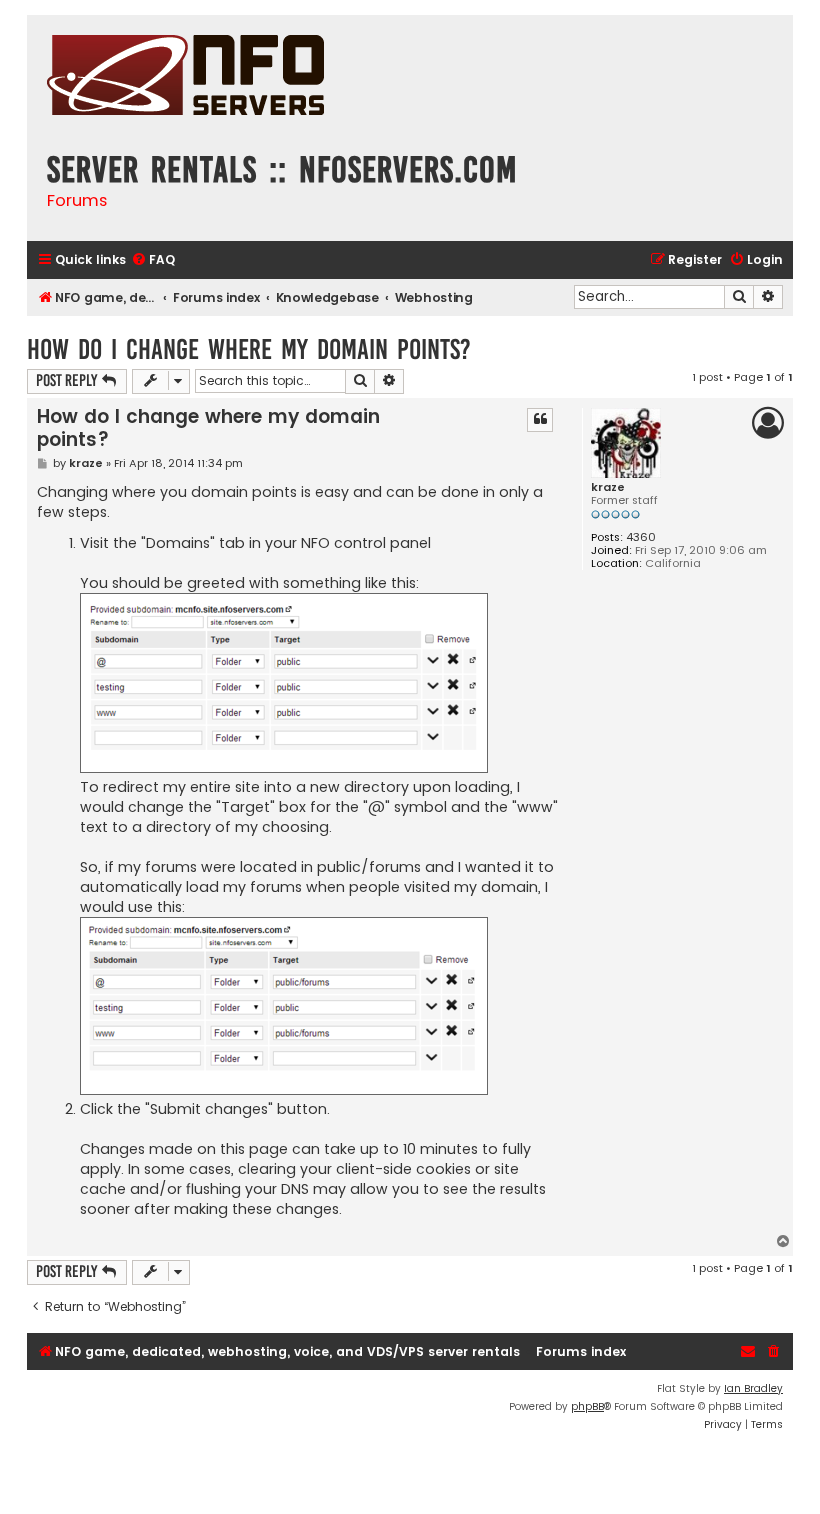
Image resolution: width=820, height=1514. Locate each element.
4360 (641, 537)
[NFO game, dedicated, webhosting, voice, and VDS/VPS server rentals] (185, 77)
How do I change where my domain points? (249, 349)
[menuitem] (153, 260)
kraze (608, 487)
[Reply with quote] (540, 420)
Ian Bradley (753, 1388)
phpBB (587, 1406)
